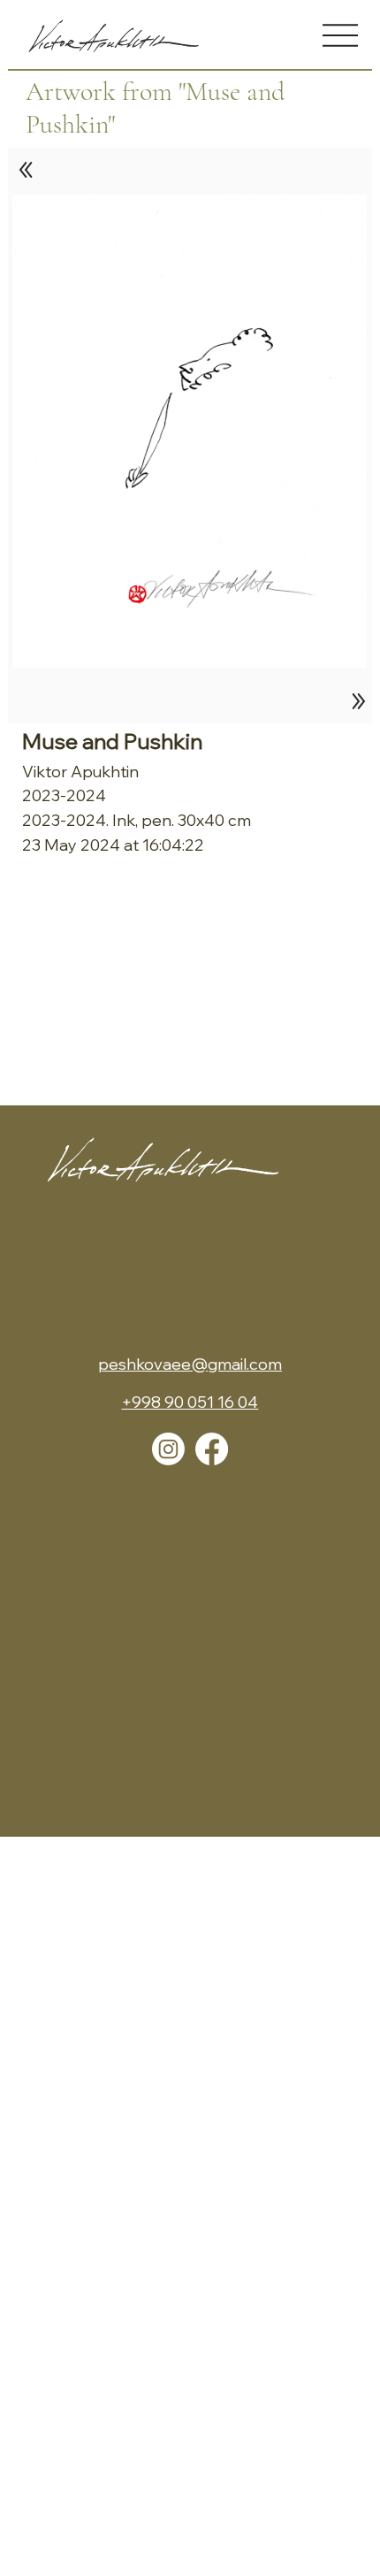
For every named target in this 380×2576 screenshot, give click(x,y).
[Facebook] (212, 1449)
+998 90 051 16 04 (190, 1402)
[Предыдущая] (27, 170)
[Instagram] (168, 1449)
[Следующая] (354, 701)
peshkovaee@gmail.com (190, 1364)
